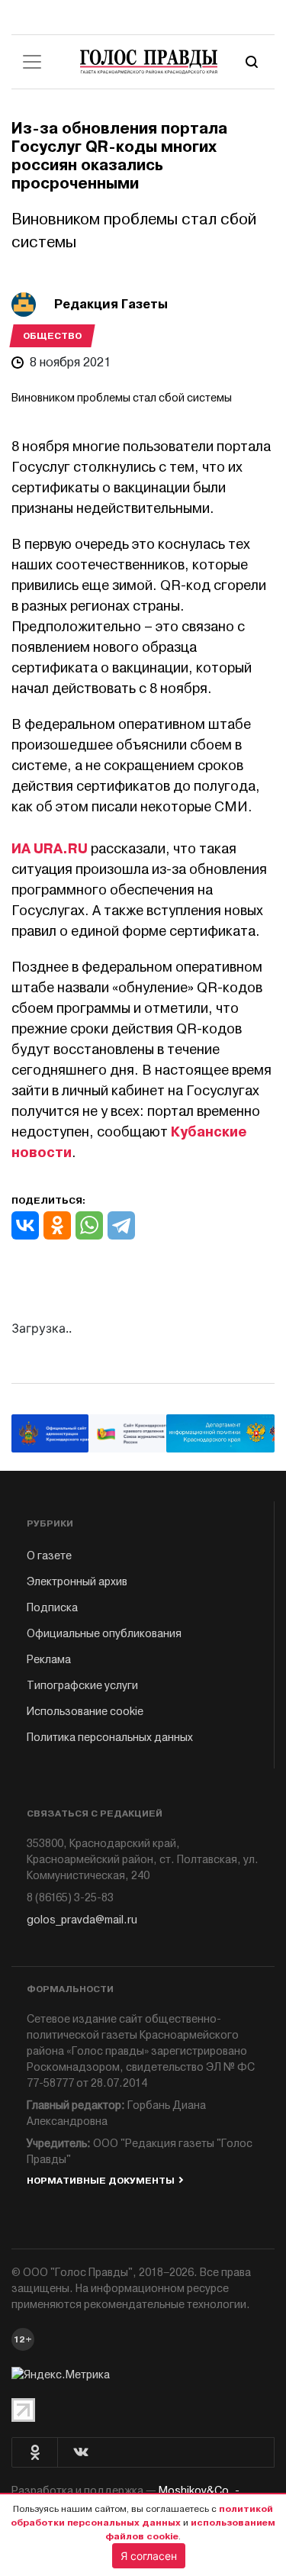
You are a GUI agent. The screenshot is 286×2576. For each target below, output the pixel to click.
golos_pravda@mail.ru (82, 1920)
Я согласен (149, 2556)
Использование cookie (85, 1712)
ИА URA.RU (51, 849)
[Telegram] (121, 1225)
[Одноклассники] (57, 1225)
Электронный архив (77, 1582)
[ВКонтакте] (25, 1225)
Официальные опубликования (104, 1634)
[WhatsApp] (89, 1225)
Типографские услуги (82, 1686)
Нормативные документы (101, 2181)
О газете (49, 1556)
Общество (52, 336)
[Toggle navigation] (32, 62)
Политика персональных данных (110, 1738)
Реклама (49, 1660)
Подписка (52, 1608)
